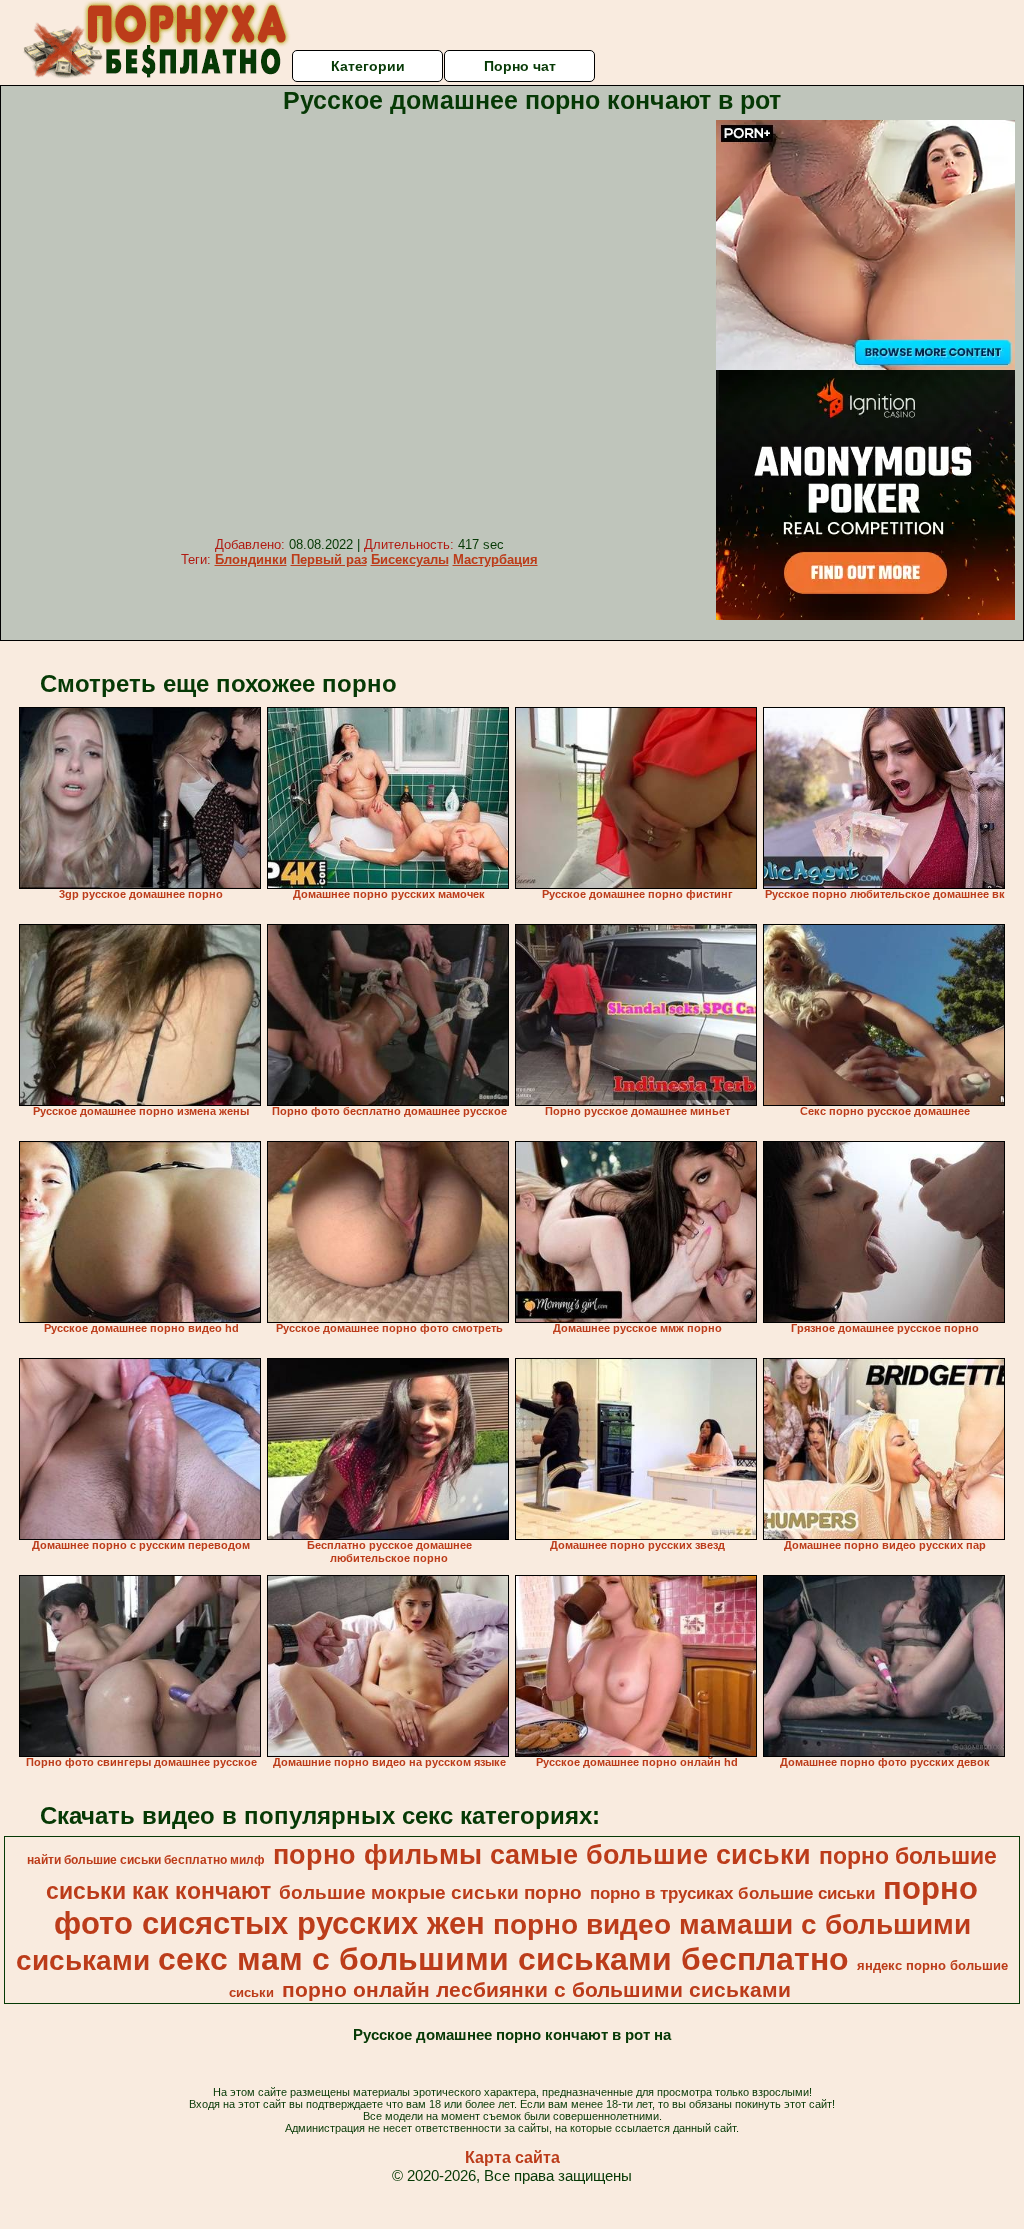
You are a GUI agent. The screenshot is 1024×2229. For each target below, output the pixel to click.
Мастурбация (495, 559)
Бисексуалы (410, 559)
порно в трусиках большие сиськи (732, 1893)
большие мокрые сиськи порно (430, 1892)
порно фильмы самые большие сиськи (542, 1855)
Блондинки (251, 559)
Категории (368, 66)
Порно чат (520, 66)
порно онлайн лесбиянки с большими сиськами (536, 1990)
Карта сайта (512, 2157)
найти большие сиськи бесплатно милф (146, 1860)
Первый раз (329, 559)
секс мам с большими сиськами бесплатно (503, 1959)
